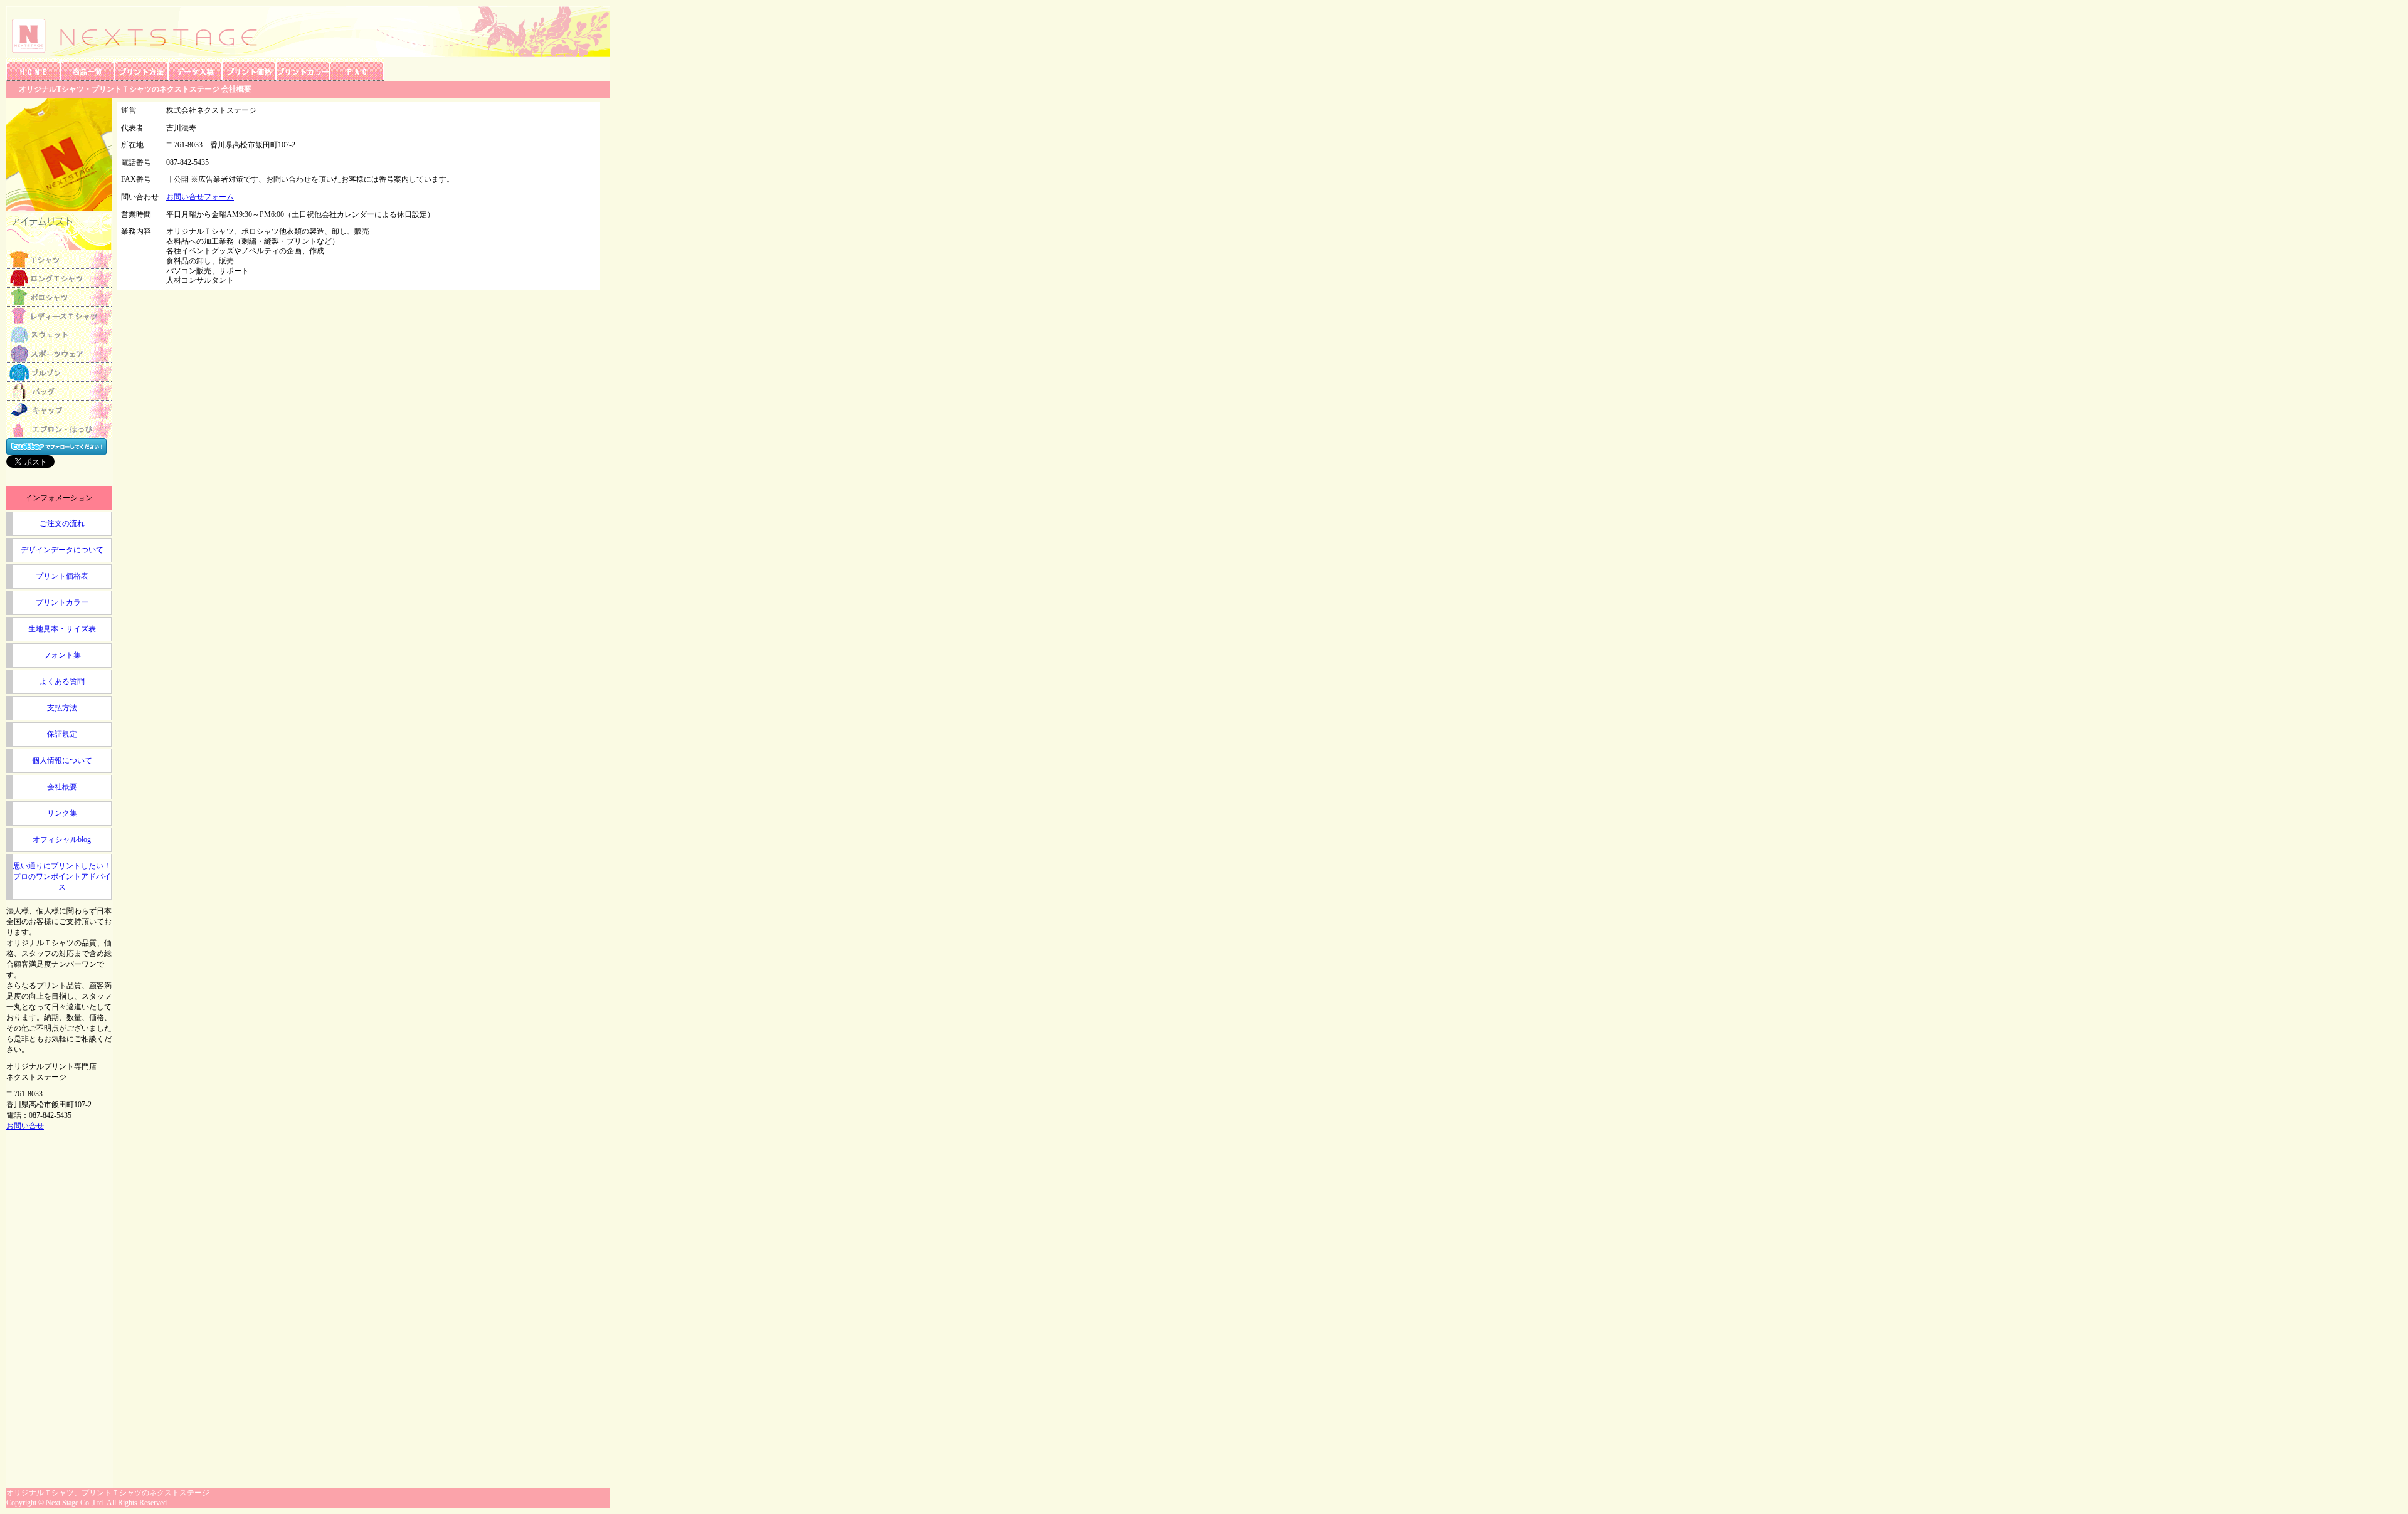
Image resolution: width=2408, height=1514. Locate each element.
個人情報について (62, 760)
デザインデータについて (62, 550)
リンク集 (62, 813)
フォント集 (62, 655)
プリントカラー (62, 602)
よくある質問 (62, 681)
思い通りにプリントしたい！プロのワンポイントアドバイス (62, 876)
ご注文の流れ (62, 523)
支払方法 (62, 708)
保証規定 (62, 734)
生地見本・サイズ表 (62, 629)
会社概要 (62, 787)
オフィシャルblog (62, 839)
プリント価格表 (62, 576)
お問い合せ (25, 1126)
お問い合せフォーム (200, 197)
